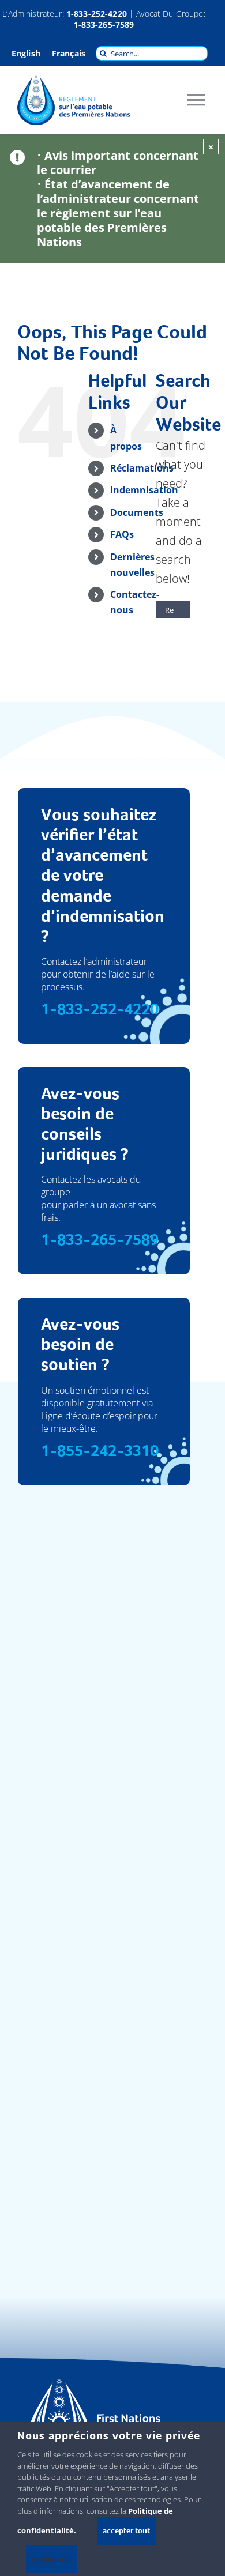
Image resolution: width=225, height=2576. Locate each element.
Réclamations (142, 468)
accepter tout (126, 2530)
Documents (137, 512)
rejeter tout (52, 2559)
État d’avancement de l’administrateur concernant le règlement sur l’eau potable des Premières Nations (118, 213)
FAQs (122, 534)
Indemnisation (144, 490)
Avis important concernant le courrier (118, 163)
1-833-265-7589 (104, 24)
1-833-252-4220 (97, 14)
